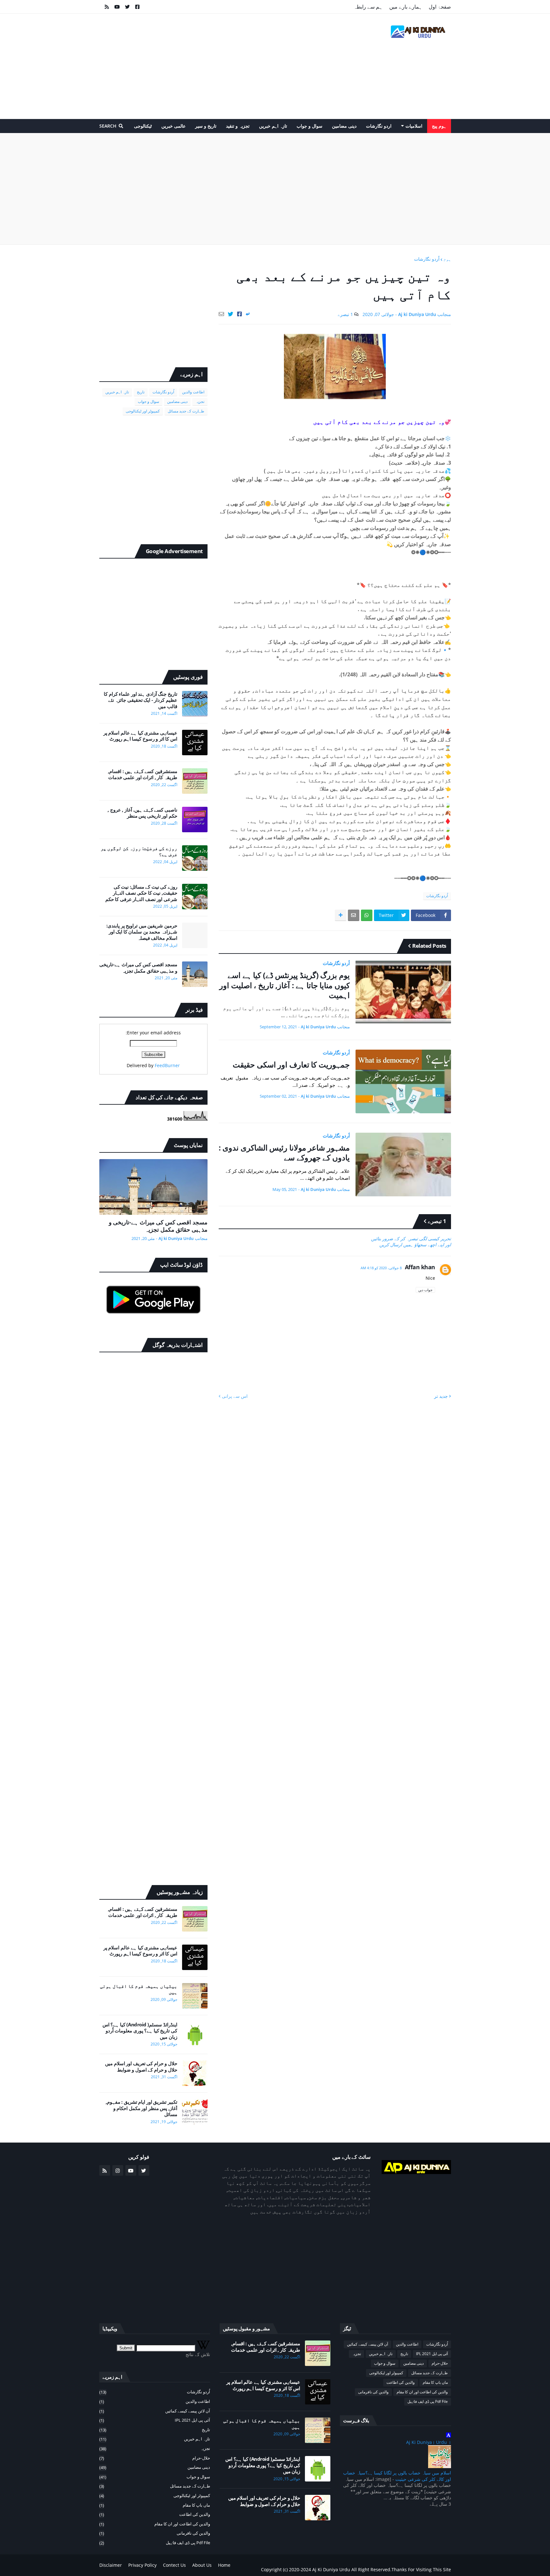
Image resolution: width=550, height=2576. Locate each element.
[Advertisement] (215, 66)
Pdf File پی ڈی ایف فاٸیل (428, 2401)
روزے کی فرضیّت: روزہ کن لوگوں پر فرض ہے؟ (139, 852)
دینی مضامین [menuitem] (344, 126)
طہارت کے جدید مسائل (186, 411)
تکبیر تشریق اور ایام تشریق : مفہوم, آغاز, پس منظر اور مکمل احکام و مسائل (141, 2108)
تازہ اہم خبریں (117, 392)
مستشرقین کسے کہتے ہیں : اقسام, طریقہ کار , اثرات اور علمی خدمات (143, 774)
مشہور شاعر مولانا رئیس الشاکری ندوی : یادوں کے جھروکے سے (284, 1152)
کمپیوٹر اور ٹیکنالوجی (143, 411)
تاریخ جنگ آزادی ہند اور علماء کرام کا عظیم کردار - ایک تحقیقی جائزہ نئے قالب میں (141, 700)
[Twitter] (231, 314)
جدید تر (441, 1396)
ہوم (447, 259)
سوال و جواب (148, 401)
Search (108, 126)
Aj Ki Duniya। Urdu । (429, 2442)
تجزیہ (200, 401)
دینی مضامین (177, 401)
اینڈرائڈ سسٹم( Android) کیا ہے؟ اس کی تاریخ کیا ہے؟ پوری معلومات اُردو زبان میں (140, 2031)
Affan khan (420, 1267)
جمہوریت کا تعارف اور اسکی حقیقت (291, 1064)
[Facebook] (240, 314)
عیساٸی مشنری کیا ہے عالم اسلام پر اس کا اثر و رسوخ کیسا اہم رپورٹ (140, 736)
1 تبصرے (345, 314)
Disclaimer (111, 2565)
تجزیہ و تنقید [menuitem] (238, 126)
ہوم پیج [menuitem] (439, 126)
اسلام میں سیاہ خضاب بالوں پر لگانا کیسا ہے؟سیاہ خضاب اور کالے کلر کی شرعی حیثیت (397, 2476)
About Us (202, 2565)
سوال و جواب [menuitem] (310, 126)
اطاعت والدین (193, 392)
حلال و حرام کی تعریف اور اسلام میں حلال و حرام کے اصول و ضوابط (141, 2067)
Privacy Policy (142, 2565)
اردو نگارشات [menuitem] (379, 126)
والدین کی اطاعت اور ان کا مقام (422, 2392)
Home (224, 2565)
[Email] (221, 314)
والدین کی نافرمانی (373, 2392)
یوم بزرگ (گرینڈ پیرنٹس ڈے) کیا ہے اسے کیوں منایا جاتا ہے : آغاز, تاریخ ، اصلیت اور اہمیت (285, 985)
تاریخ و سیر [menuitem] (206, 126)
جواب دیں (425, 1290)
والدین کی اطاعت (401, 2382)
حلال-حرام (440, 2363)
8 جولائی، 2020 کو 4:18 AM (381, 1268)
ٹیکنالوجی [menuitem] (143, 126)
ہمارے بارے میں (406, 7)
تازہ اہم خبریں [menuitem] (273, 126)
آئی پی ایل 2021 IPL (432, 2354)
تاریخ (141, 392)
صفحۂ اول (440, 7)
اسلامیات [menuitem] (414, 126)
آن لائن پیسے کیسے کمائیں (367, 2344)
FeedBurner (167, 1065)
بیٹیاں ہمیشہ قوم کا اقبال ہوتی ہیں (139, 1989)
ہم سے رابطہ (368, 7)
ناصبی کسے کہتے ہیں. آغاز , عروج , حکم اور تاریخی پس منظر (142, 813)
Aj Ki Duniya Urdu (332, 2569)
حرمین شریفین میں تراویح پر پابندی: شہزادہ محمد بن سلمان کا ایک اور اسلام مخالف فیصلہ (142, 932)
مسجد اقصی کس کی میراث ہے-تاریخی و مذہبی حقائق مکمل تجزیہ (138, 968)
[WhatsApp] (367, 915)
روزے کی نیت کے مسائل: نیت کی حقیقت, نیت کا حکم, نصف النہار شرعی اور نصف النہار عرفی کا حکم (141, 893)
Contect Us (174, 2565)
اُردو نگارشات (427, 259)
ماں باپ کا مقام (435, 2382)
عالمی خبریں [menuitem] (173, 126)
